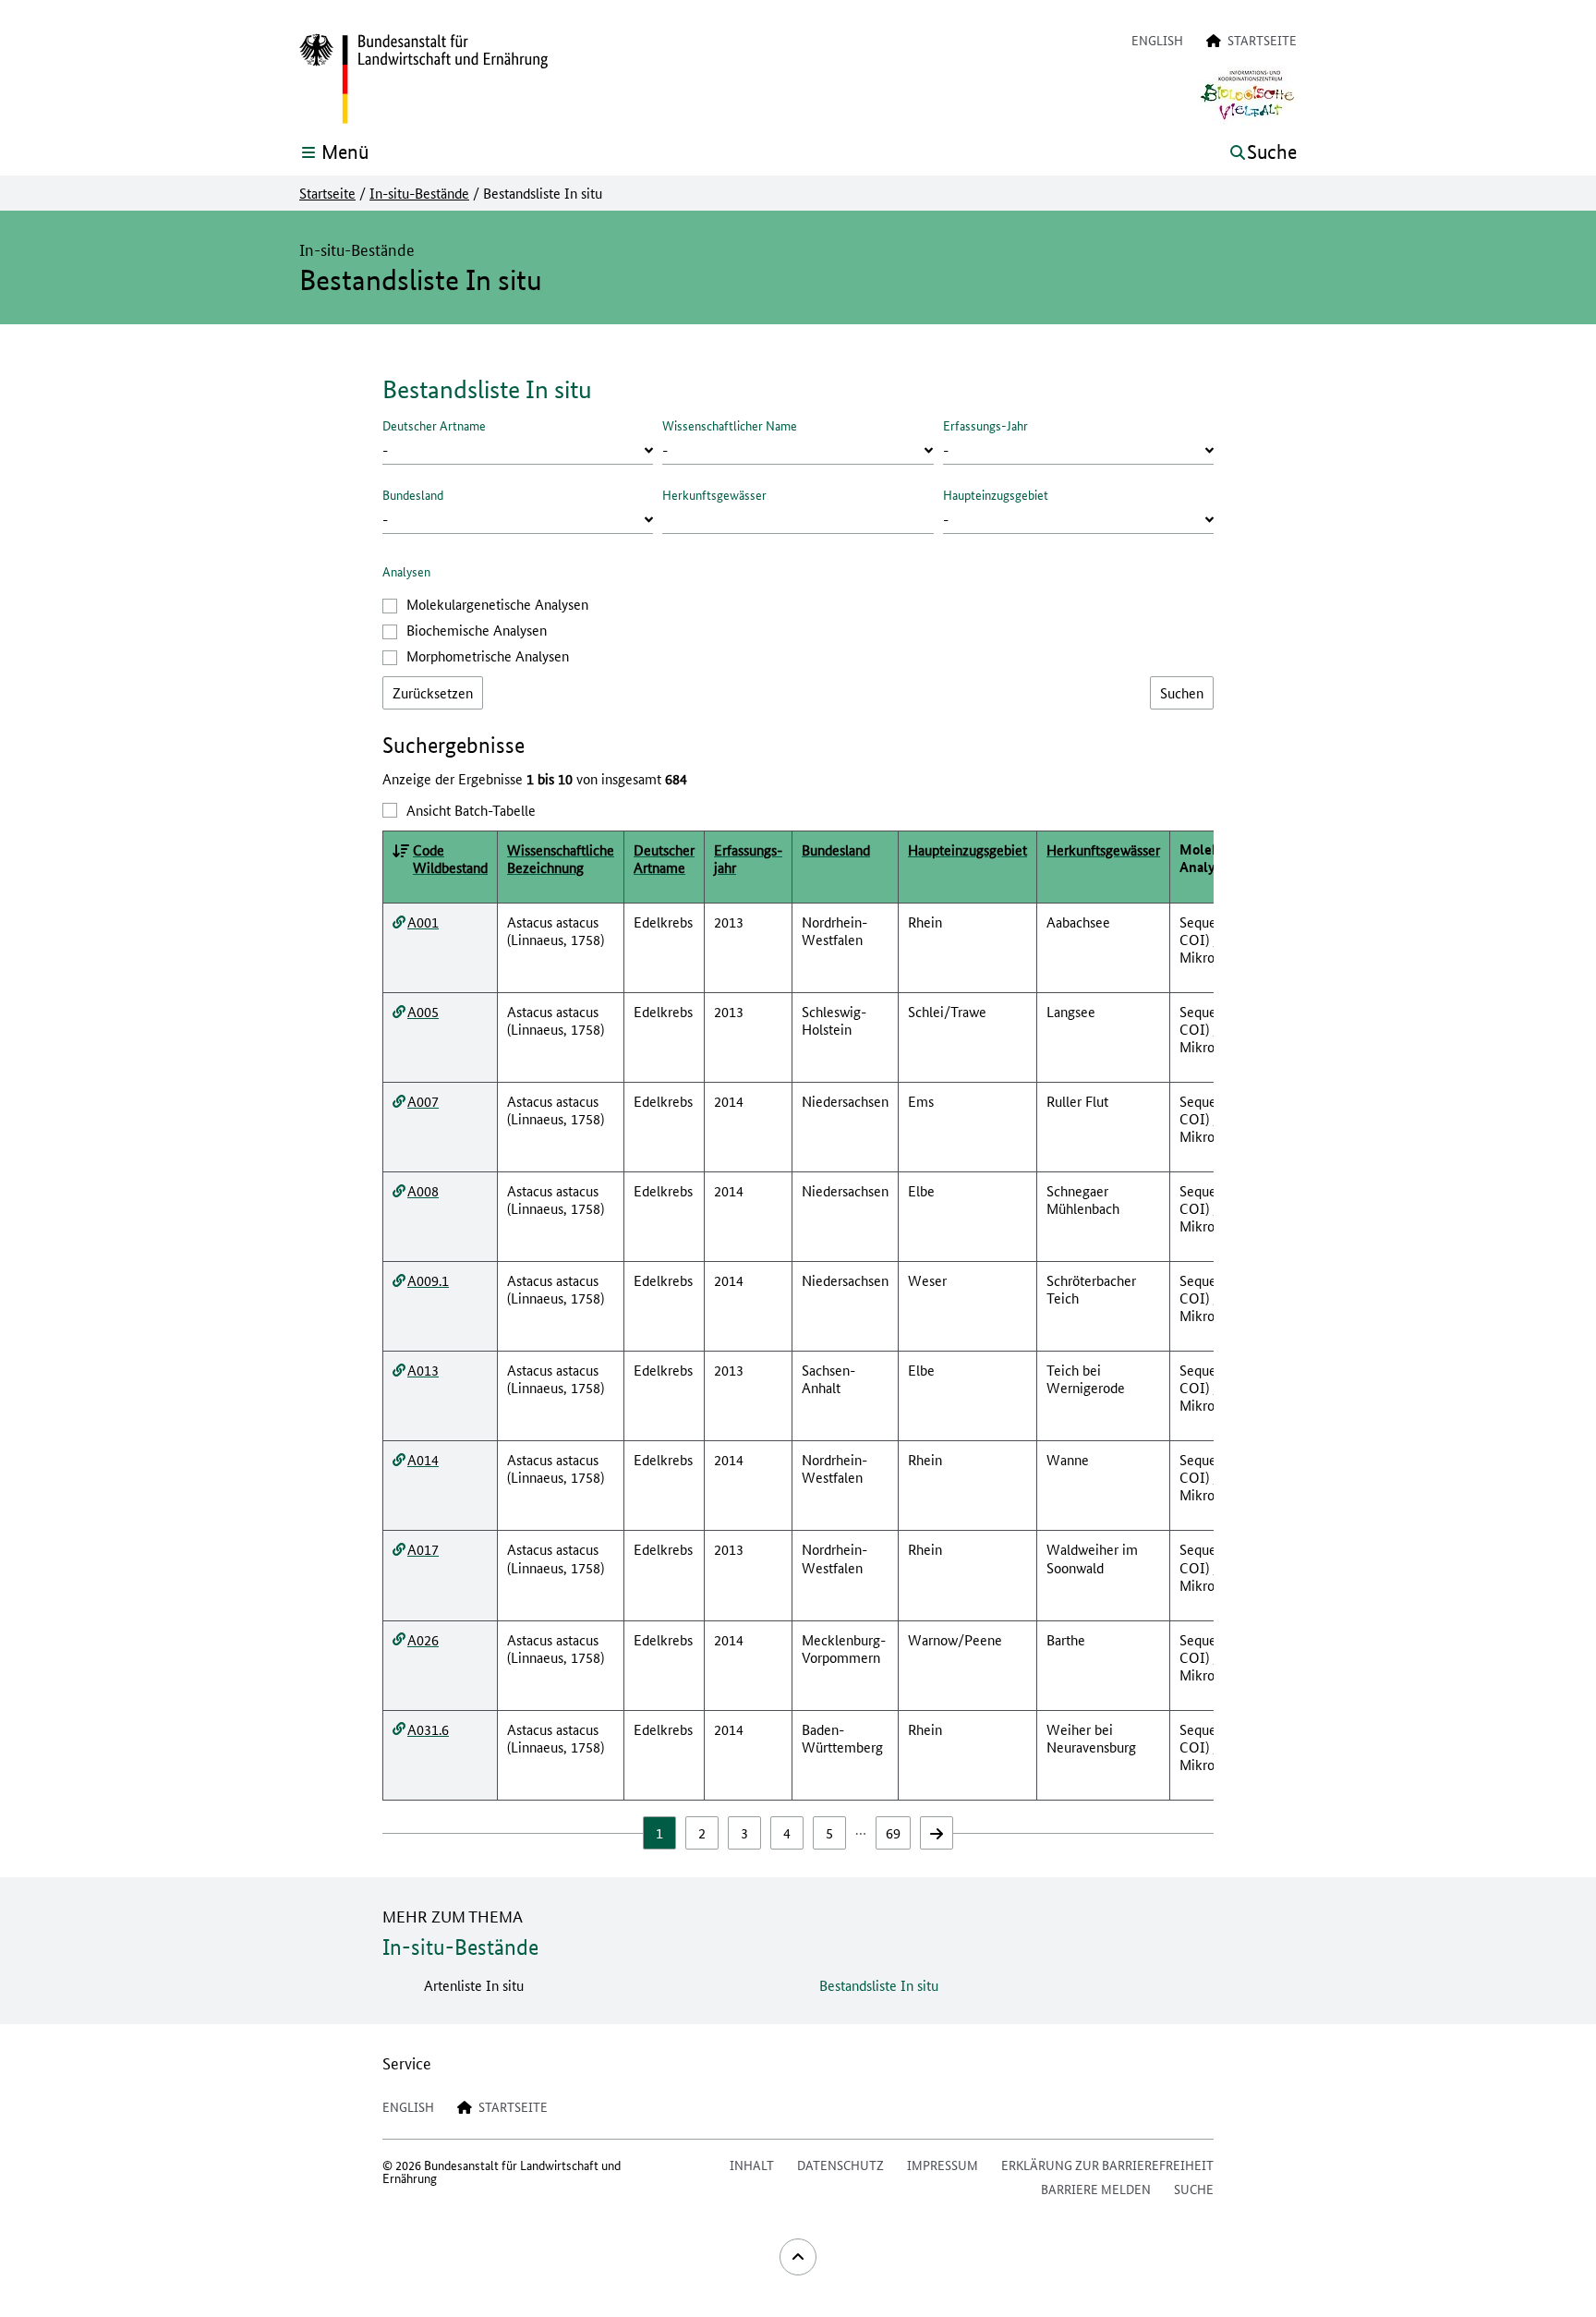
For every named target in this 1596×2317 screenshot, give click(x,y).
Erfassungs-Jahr (985, 425)
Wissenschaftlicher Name (730, 425)
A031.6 (428, 1729)
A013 (423, 1370)
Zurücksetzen (433, 692)
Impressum (943, 2165)
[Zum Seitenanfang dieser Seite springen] (798, 2257)
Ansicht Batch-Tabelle (471, 810)
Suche (1194, 2189)
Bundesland (413, 494)
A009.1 (428, 1280)
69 (893, 1832)
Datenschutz (840, 2165)
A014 (423, 1459)
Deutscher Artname (434, 425)
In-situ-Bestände (419, 193)
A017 (423, 1549)
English (1157, 40)
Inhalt (752, 2165)
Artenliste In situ (474, 1985)
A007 (423, 1101)
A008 (423, 1190)
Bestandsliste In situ (879, 1985)
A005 (423, 1011)
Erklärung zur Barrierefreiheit (1107, 2165)
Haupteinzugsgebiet (996, 494)
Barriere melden (1096, 2189)
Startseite (327, 193)
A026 (423, 1639)
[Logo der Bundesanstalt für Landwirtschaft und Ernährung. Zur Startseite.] (423, 79)
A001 (423, 922)
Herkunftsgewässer (714, 494)
